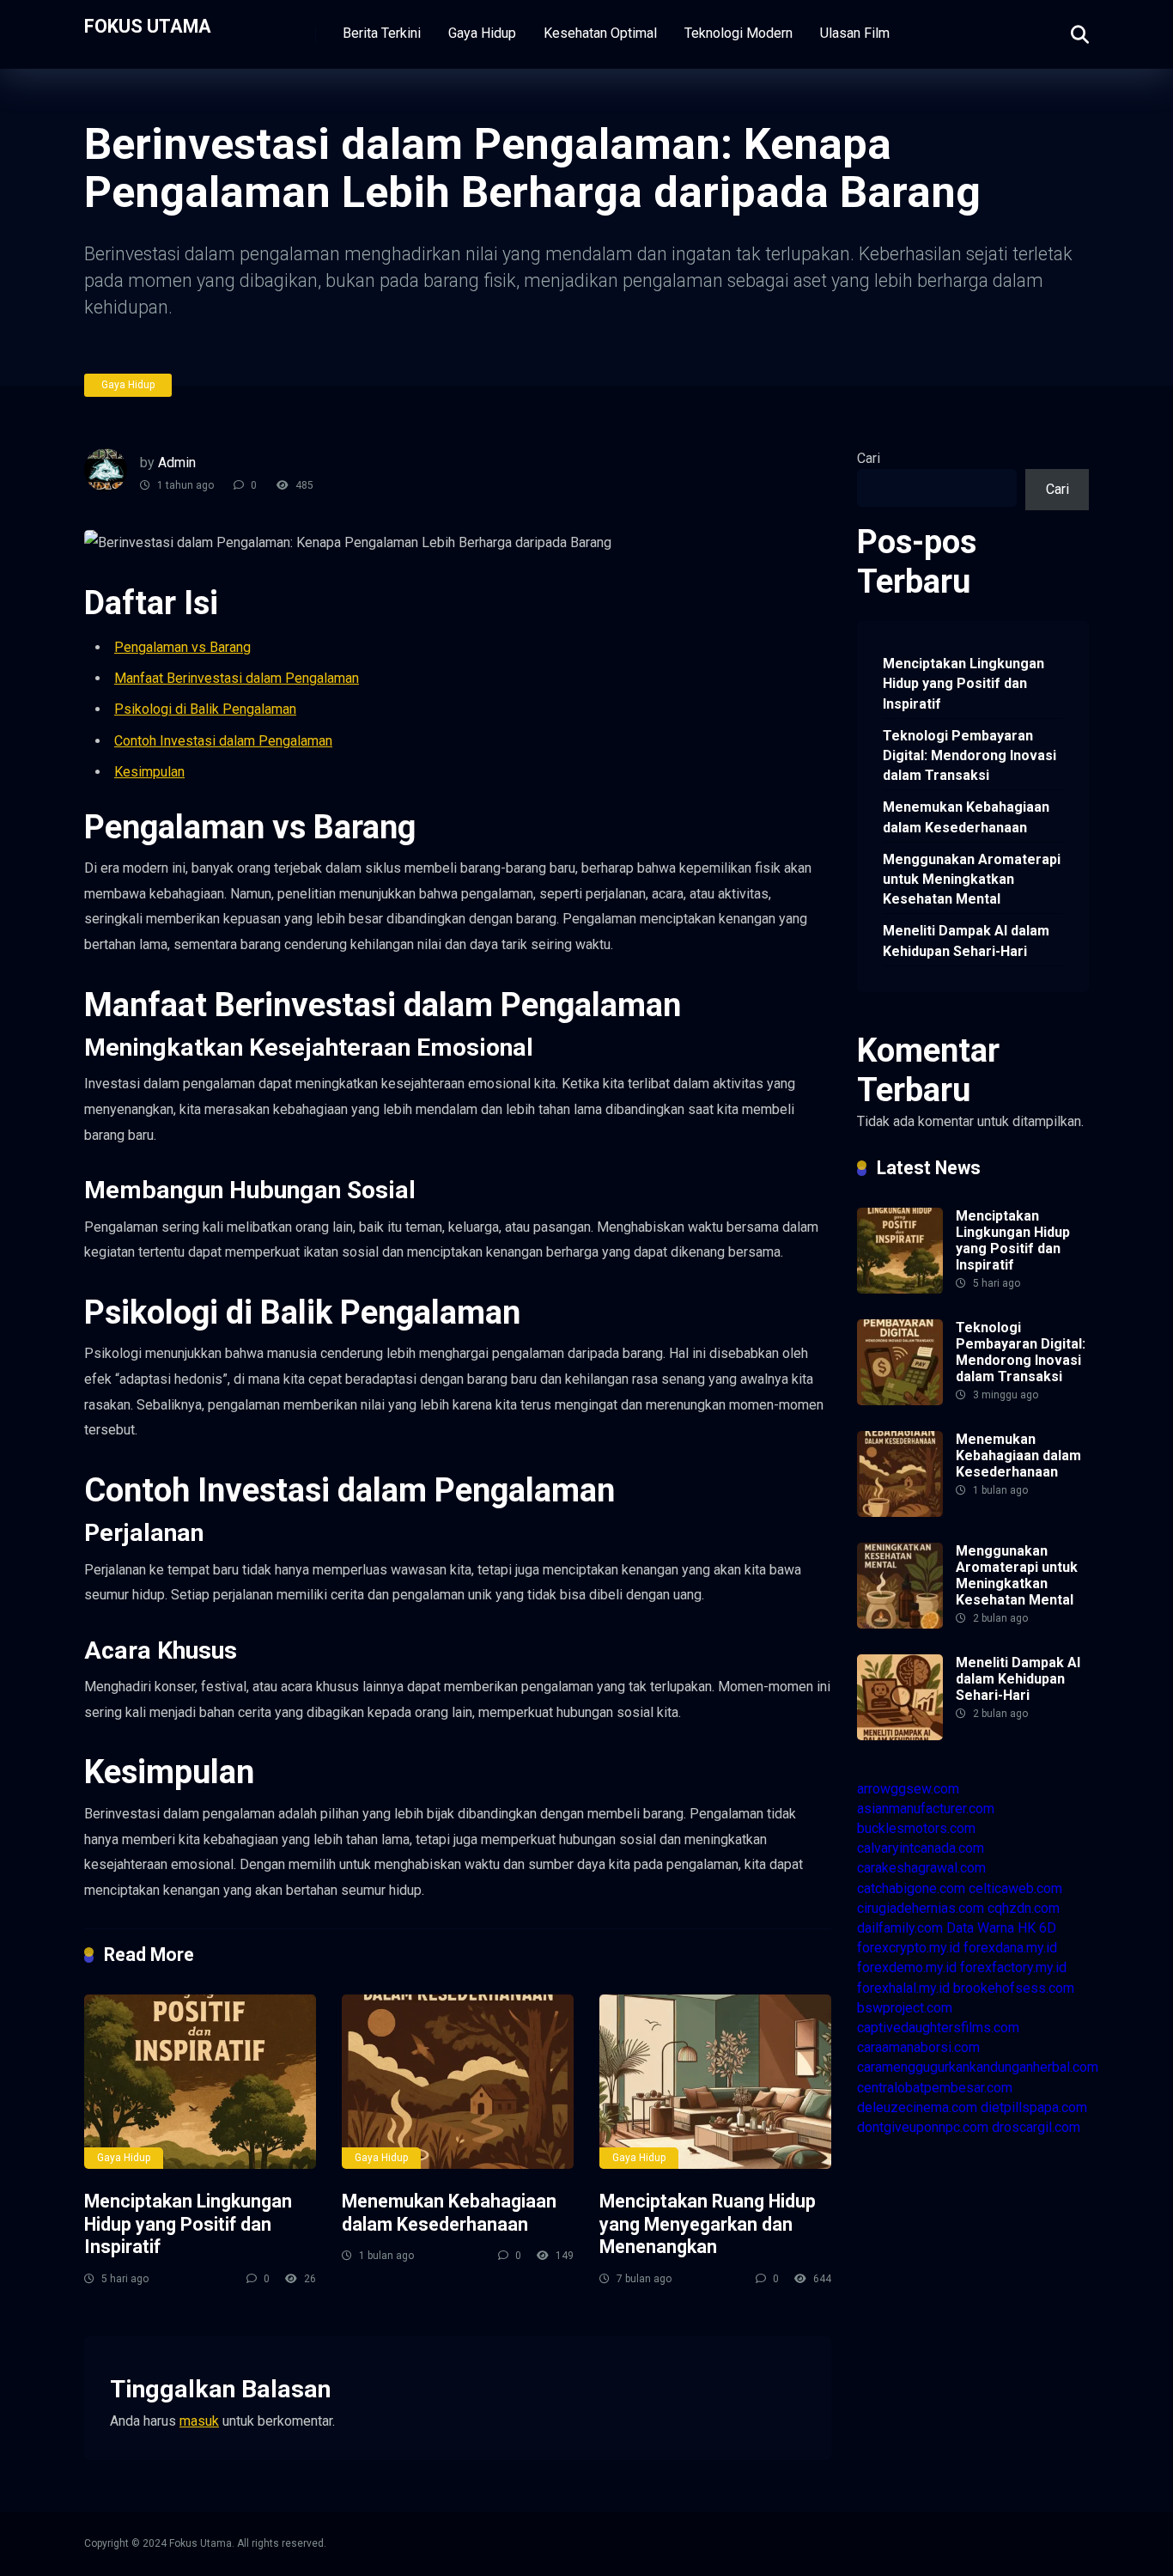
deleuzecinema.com (917, 2107)
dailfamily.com (900, 1928)
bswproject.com (905, 2008)
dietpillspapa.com (1034, 2107)
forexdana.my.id (1010, 1948)
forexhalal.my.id (903, 1988)
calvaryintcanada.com (921, 1848)
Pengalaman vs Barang (182, 647)
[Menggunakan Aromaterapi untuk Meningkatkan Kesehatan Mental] (900, 1624)
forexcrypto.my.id (909, 1948)
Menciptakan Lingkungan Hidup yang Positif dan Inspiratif (188, 2224)
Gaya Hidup (482, 33)
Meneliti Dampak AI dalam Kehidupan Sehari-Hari (966, 941)
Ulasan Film (855, 33)
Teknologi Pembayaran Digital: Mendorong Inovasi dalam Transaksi (969, 755)
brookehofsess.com (1014, 1988)
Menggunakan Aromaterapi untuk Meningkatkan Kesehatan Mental (972, 879)
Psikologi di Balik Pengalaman (205, 709)
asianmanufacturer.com (926, 1809)
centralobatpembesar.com (935, 2088)
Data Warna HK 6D (1001, 1928)
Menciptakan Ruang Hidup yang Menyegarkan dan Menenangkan (708, 2224)
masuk (199, 2421)
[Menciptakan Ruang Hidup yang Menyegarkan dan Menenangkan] (715, 2082)
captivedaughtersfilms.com (938, 2028)
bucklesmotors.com (916, 1828)
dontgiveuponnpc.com (923, 2127)
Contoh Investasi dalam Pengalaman (223, 741)
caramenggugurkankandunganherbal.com (978, 2067)
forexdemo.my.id (907, 1967)
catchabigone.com (911, 1888)
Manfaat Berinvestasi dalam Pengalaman (237, 678)
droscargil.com (1036, 2127)
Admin (177, 463)
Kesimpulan (149, 772)
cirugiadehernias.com (921, 1908)
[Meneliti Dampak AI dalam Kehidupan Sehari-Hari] (900, 1736)
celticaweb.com (1015, 1888)
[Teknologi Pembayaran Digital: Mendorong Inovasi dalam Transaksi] (900, 1401)
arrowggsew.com (908, 1789)
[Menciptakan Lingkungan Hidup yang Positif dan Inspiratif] (200, 2082)
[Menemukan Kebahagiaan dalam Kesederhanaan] (458, 2082)
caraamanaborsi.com (918, 2047)
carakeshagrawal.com (921, 1868)
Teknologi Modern (738, 33)
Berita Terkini (382, 33)
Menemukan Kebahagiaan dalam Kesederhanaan (449, 2213)
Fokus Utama (148, 25)
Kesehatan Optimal (600, 33)
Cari (869, 458)
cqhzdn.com (1024, 1908)
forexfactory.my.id (1013, 1967)
